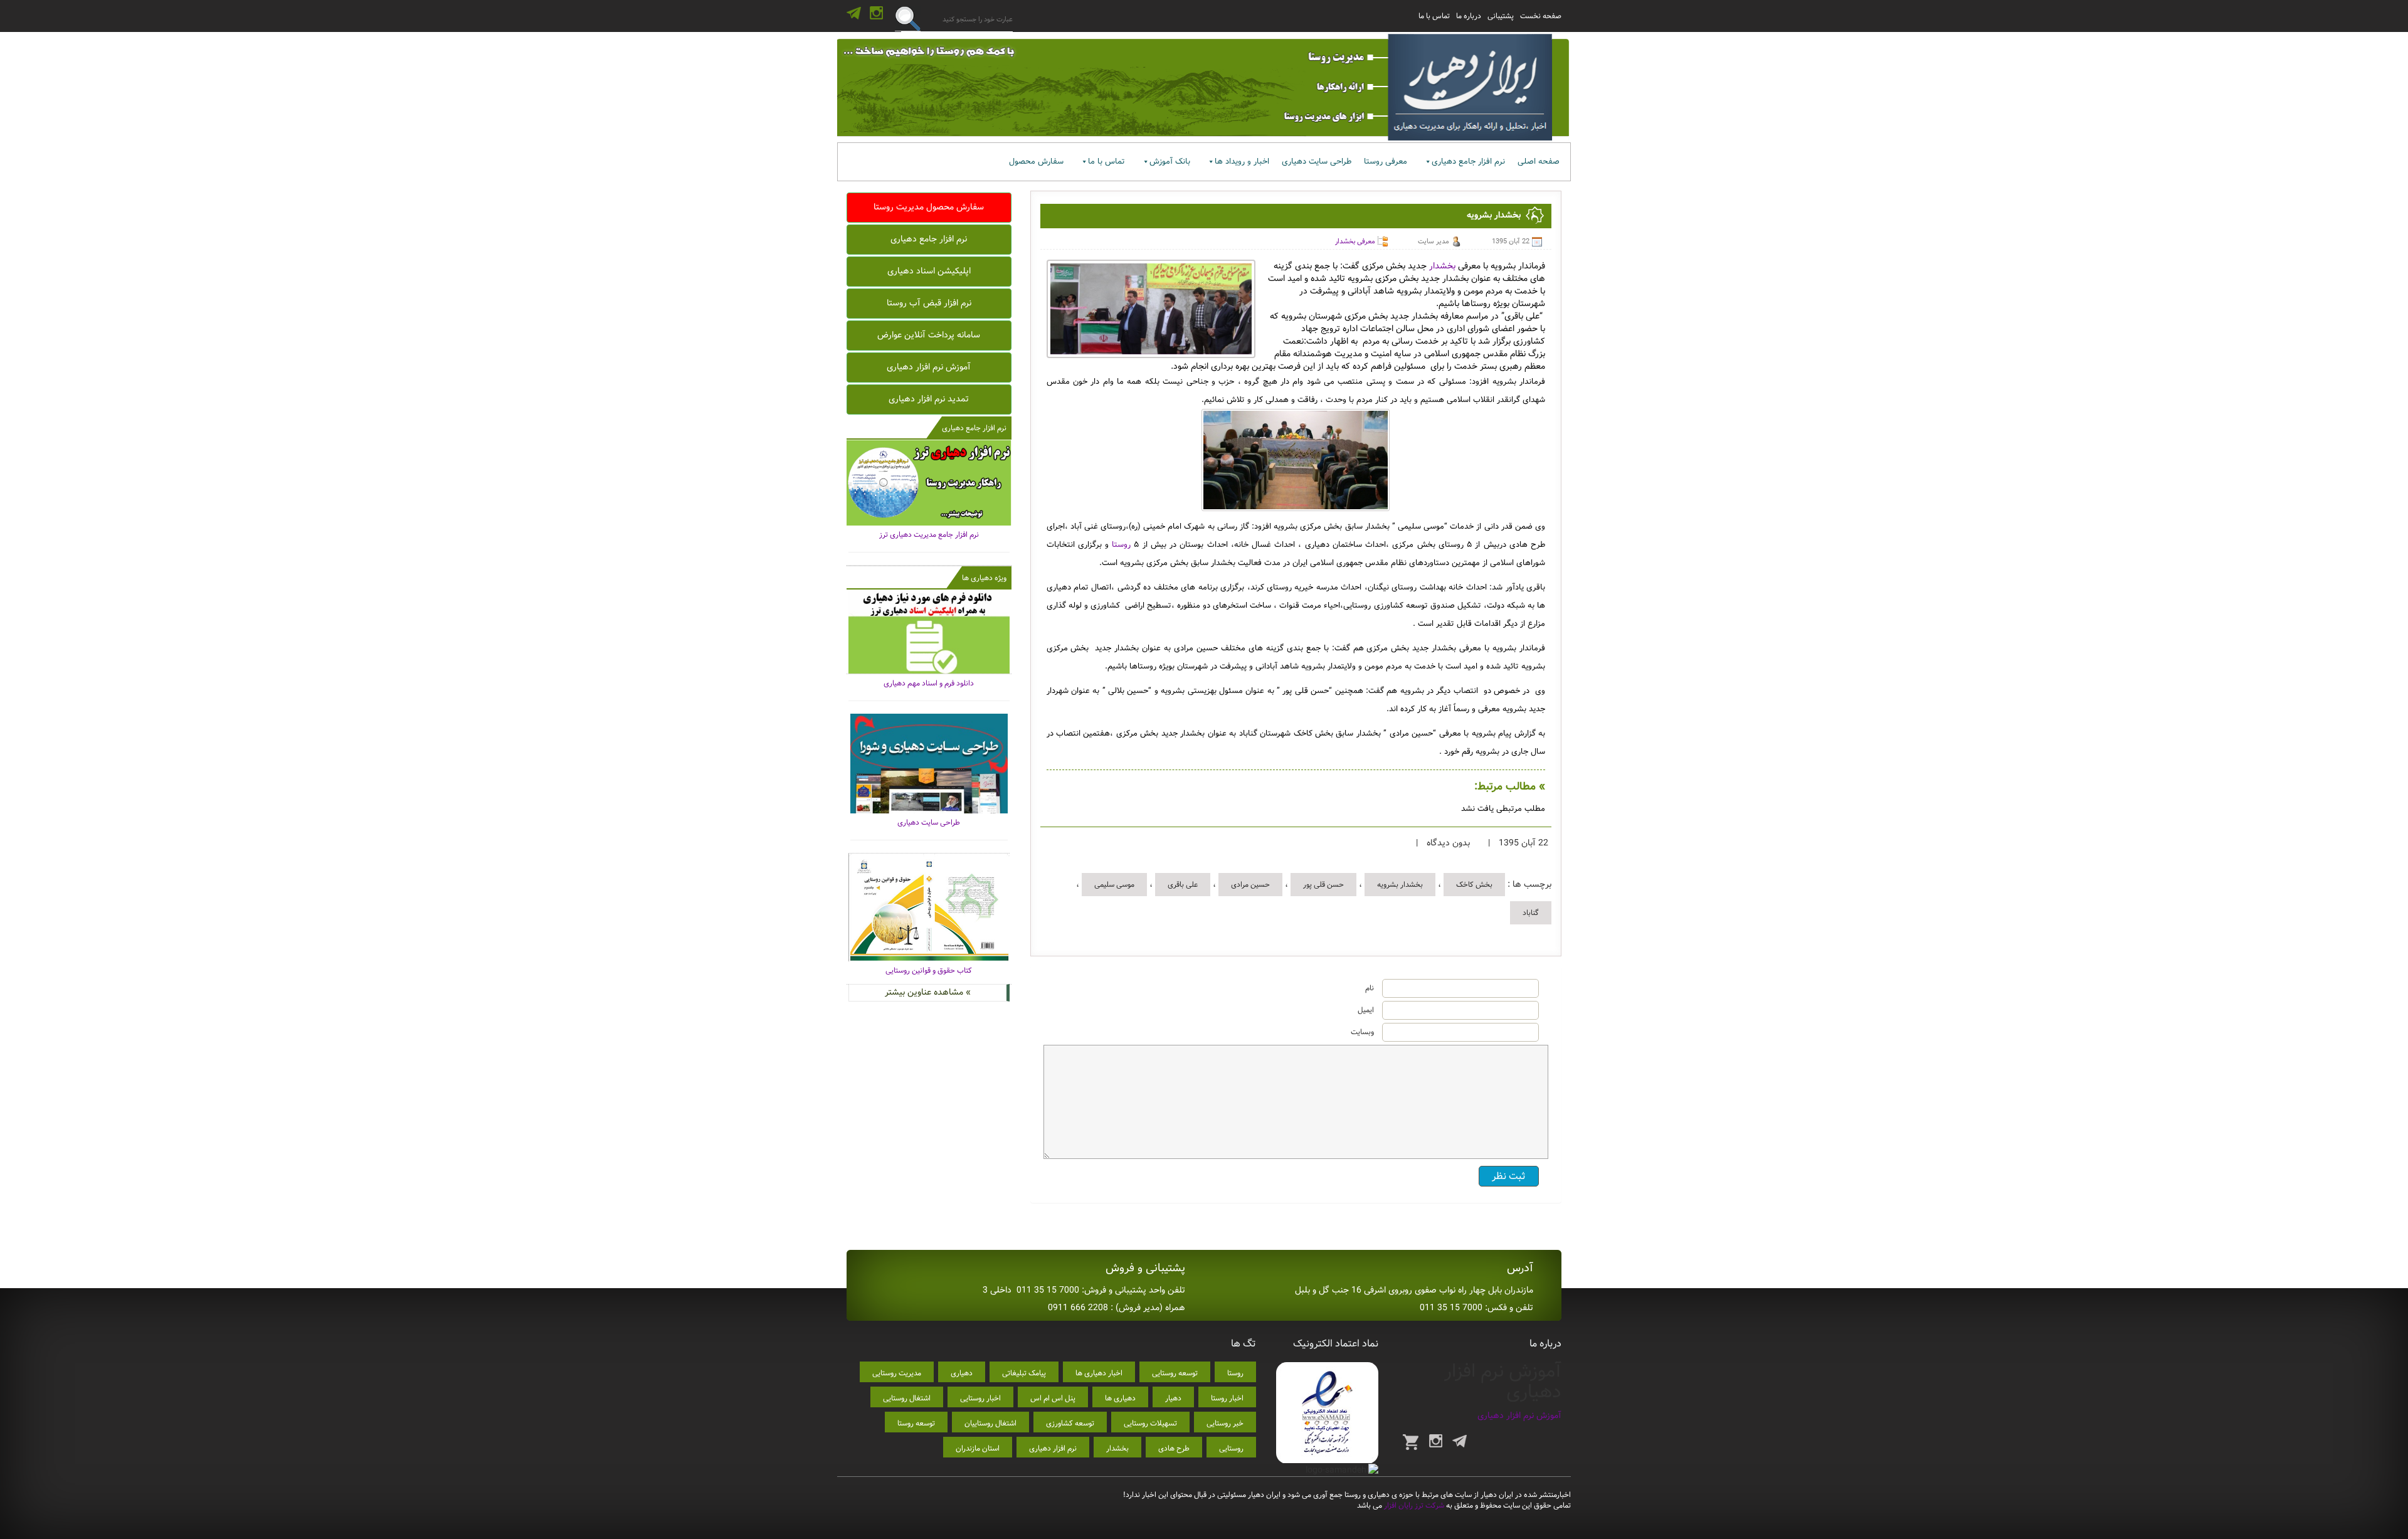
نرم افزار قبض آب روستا (929, 303)
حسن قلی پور (1323, 885)
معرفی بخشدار (1355, 241)
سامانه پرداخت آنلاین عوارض (929, 335)
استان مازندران (978, 1448)
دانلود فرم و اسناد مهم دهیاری (929, 683)
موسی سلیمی (1114, 885)
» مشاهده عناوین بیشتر (928, 992)
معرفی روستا (1386, 161)
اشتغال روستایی (907, 1398)
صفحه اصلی (1539, 161)
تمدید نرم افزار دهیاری (929, 399)
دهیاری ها (1120, 1398)
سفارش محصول (1036, 161)
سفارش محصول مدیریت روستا (929, 207)
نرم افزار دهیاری (1053, 1448)
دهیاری (962, 1373)
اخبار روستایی (980, 1398)
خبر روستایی (1225, 1423)
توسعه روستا (916, 1423)
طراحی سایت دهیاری (1317, 161)
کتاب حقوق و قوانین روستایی (929, 970)
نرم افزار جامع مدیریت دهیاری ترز (929, 535)
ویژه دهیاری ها (984, 578)
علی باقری (1183, 885)
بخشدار (1442, 266)
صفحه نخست (1541, 16)
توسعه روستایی (1175, 1373)
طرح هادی (1174, 1448)
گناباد (1531, 913)
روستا (1121, 545)
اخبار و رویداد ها (1242, 161)
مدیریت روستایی (897, 1373)
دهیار (1173, 1398)
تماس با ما (1434, 16)
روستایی (1231, 1448)
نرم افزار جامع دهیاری (1468, 161)
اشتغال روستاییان (990, 1423)
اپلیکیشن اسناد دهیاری (929, 271)
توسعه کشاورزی (1070, 1423)
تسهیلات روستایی (1150, 1423)
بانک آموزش (1170, 161)
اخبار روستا (1227, 1398)
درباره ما (1469, 16)
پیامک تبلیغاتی (1024, 1373)
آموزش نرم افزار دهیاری (929, 367)
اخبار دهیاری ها (1099, 1373)
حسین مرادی (1250, 885)
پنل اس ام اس (1053, 1398)
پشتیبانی (1501, 16)
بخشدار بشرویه (1400, 885)
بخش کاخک (1474, 885)
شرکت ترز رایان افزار (1413, 1505)
